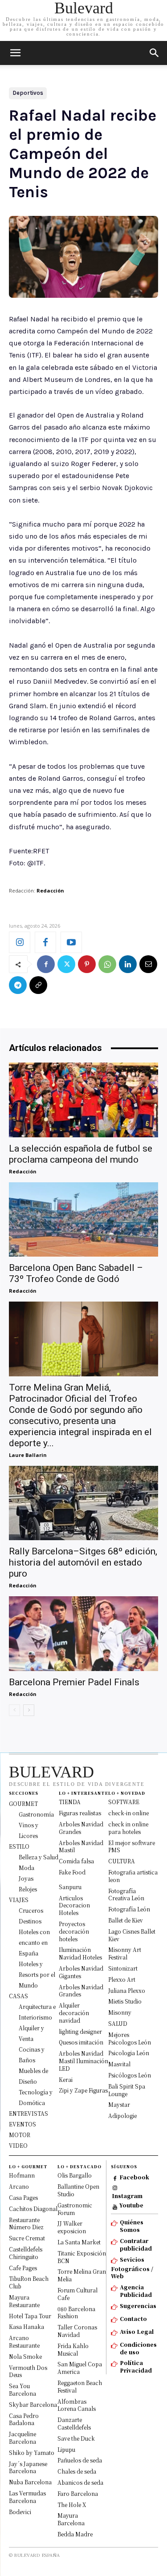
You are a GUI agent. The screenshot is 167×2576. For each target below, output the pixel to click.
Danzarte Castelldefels (74, 2423)
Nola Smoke (25, 2356)
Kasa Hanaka (26, 2327)
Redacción (50, 890)
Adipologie (122, 2116)
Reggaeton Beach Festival (80, 2386)
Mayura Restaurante (24, 2301)
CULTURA (122, 1861)
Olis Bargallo (75, 2175)
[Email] (148, 964)
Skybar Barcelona (33, 2404)
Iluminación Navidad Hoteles (80, 1953)
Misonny (120, 2012)
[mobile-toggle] (15, 53)
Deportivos (28, 93)
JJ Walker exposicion (72, 2227)
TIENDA (70, 1802)
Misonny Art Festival (125, 1953)
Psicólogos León (130, 2075)
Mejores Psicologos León (130, 2038)
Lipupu (66, 2449)
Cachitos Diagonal (33, 2209)
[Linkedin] (128, 964)
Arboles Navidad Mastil (81, 1846)
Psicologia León (129, 2053)
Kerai (66, 2079)
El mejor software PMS (132, 1846)
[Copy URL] (38, 985)
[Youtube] (71, 942)
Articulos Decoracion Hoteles (74, 1905)
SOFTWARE (124, 1802)
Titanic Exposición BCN (82, 2257)
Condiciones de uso (138, 2348)
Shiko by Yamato (32, 2452)
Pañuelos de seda (80, 2460)
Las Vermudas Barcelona (27, 2497)
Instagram (127, 2196)
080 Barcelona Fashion (76, 2312)
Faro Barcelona (78, 2493)
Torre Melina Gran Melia (82, 2275)
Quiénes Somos (132, 2226)
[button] (155, 53)
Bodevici (20, 2512)
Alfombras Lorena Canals (77, 2405)
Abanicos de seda (80, 2482)
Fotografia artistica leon (133, 1876)
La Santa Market (79, 2242)
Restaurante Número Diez (26, 2223)
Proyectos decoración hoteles (74, 1931)
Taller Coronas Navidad (77, 2331)
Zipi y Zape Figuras (83, 2090)
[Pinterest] (87, 964)
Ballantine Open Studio (78, 2190)
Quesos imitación (81, 2042)
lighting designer (80, 2031)
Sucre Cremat (27, 2238)
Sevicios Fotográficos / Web (132, 2268)
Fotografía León (129, 1909)
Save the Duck (76, 2438)
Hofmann (22, 2175)
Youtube (131, 2205)
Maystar (119, 2104)
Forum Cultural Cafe (77, 2294)
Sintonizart (123, 1968)
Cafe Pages (23, 2268)
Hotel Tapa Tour (30, 2316)
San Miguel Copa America (80, 2368)
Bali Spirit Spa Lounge (127, 2090)
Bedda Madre (75, 2534)
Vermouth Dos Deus (28, 2371)
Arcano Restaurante (24, 2341)
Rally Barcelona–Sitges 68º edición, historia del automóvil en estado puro (83, 1562)
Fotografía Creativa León (126, 1894)
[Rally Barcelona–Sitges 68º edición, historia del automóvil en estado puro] (83, 1503)
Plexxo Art (122, 1979)
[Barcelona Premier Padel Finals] (83, 1634)
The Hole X (72, 2505)
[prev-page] (14, 1710)
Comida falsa (76, 1861)
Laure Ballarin (28, 1455)
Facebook (134, 2177)
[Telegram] (18, 985)
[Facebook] (45, 942)
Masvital (119, 2064)
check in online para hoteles (128, 1828)
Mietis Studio (125, 2001)
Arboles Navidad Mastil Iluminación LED (83, 2061)
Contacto (133, 2318)
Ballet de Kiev (126, 1920)
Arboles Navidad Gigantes (81, 1972)
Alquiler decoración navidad (74, 2013)
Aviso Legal (137, 2331)
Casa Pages (23, 2197)
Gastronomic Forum (75, 2209)
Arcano (19, 2186)
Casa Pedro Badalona (24, 2419)
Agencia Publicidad (136, 2291)
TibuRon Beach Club (29, 2282)
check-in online (128, 1813)
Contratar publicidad (136, 2244)
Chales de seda (77, 2471)
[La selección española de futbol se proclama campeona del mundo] (83, 1100)
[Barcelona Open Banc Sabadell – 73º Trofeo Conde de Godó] (83, 1220)
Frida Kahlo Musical (73, 2349)
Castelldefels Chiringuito (26, 2253)
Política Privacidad (136, 2366)
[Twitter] (66, 964)
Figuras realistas (80, 1813)
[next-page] (29, 1710)
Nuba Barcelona (30, 2482)
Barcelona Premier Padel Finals (74, 1682)
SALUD (118, 2023)
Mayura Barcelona (71, 2519)
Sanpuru (70, 1887)
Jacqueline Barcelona (22, 2438)
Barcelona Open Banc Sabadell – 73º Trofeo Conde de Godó (76, 1273)
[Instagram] (20, 942)
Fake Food (72, 1872)
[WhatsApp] (107, 964)
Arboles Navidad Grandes (81, 1828)
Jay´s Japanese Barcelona (28, 2467)
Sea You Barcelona (22, 2389)
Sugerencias (138, 2306)
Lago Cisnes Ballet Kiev (132, 1935)
